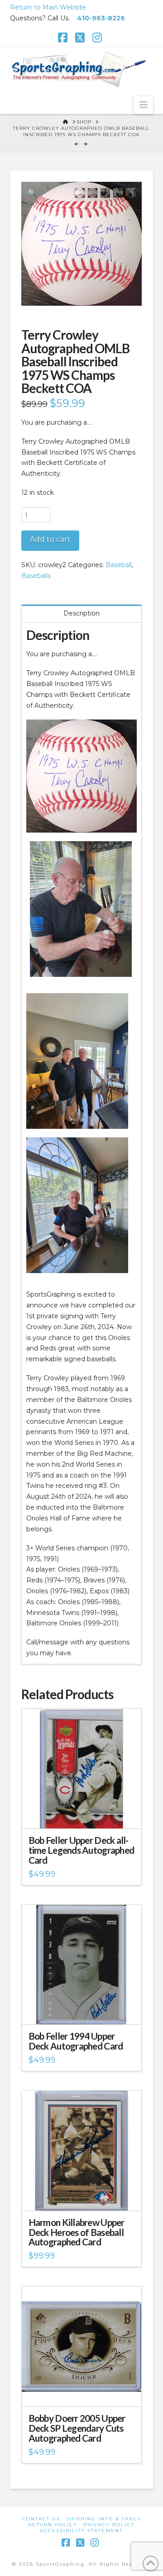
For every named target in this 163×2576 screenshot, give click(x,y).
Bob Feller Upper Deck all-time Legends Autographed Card (81, 1850)
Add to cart (50, 539)
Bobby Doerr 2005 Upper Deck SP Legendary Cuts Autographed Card (77, 2428)
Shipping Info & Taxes (103, 2519)
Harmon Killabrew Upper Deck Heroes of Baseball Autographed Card (77, 2232)
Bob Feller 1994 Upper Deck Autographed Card (76, 2041)
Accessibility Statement (81, 2531)
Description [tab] (81, 613)
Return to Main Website (48, 7)
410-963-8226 (101, 18)
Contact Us (41, 2519)
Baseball (119, 565)
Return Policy (53, 2525)
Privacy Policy (109, 2525)
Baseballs (36, 576)
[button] (143, 105)
